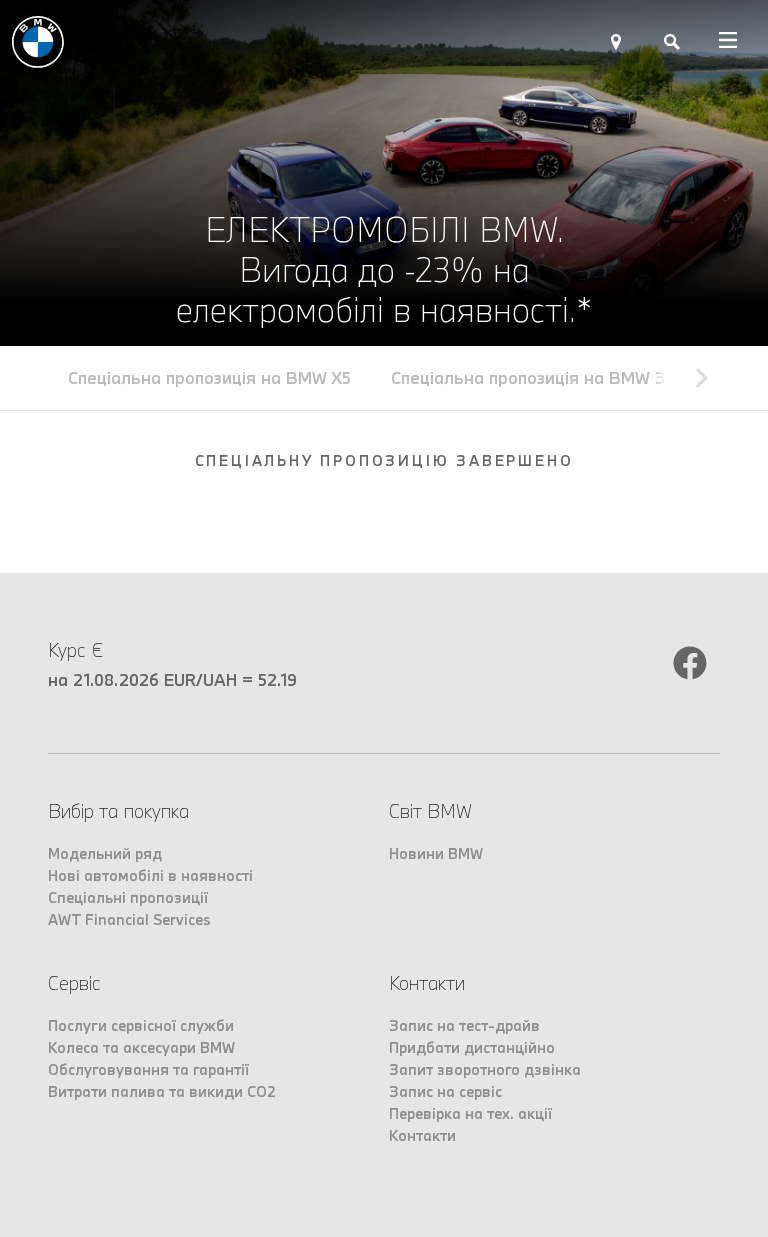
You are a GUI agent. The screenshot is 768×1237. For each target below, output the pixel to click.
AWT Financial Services (129, 919)
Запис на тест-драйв (464, 1025)
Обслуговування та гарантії (148, 1069)
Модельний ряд (105, 853)
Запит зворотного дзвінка (485, 1069)
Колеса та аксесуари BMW (141, 1047)
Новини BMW (436, 853)
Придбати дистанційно (472, 1047)
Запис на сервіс (445, 1091)
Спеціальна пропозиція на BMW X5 (209, 377)
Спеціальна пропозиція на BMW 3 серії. (551, 377)
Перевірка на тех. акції (470, 1113)
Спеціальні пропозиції (128, 897)
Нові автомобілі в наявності (150, 875)
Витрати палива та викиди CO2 (162, 1091)
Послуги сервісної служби (141, 1025)
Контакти (422, 1135)
